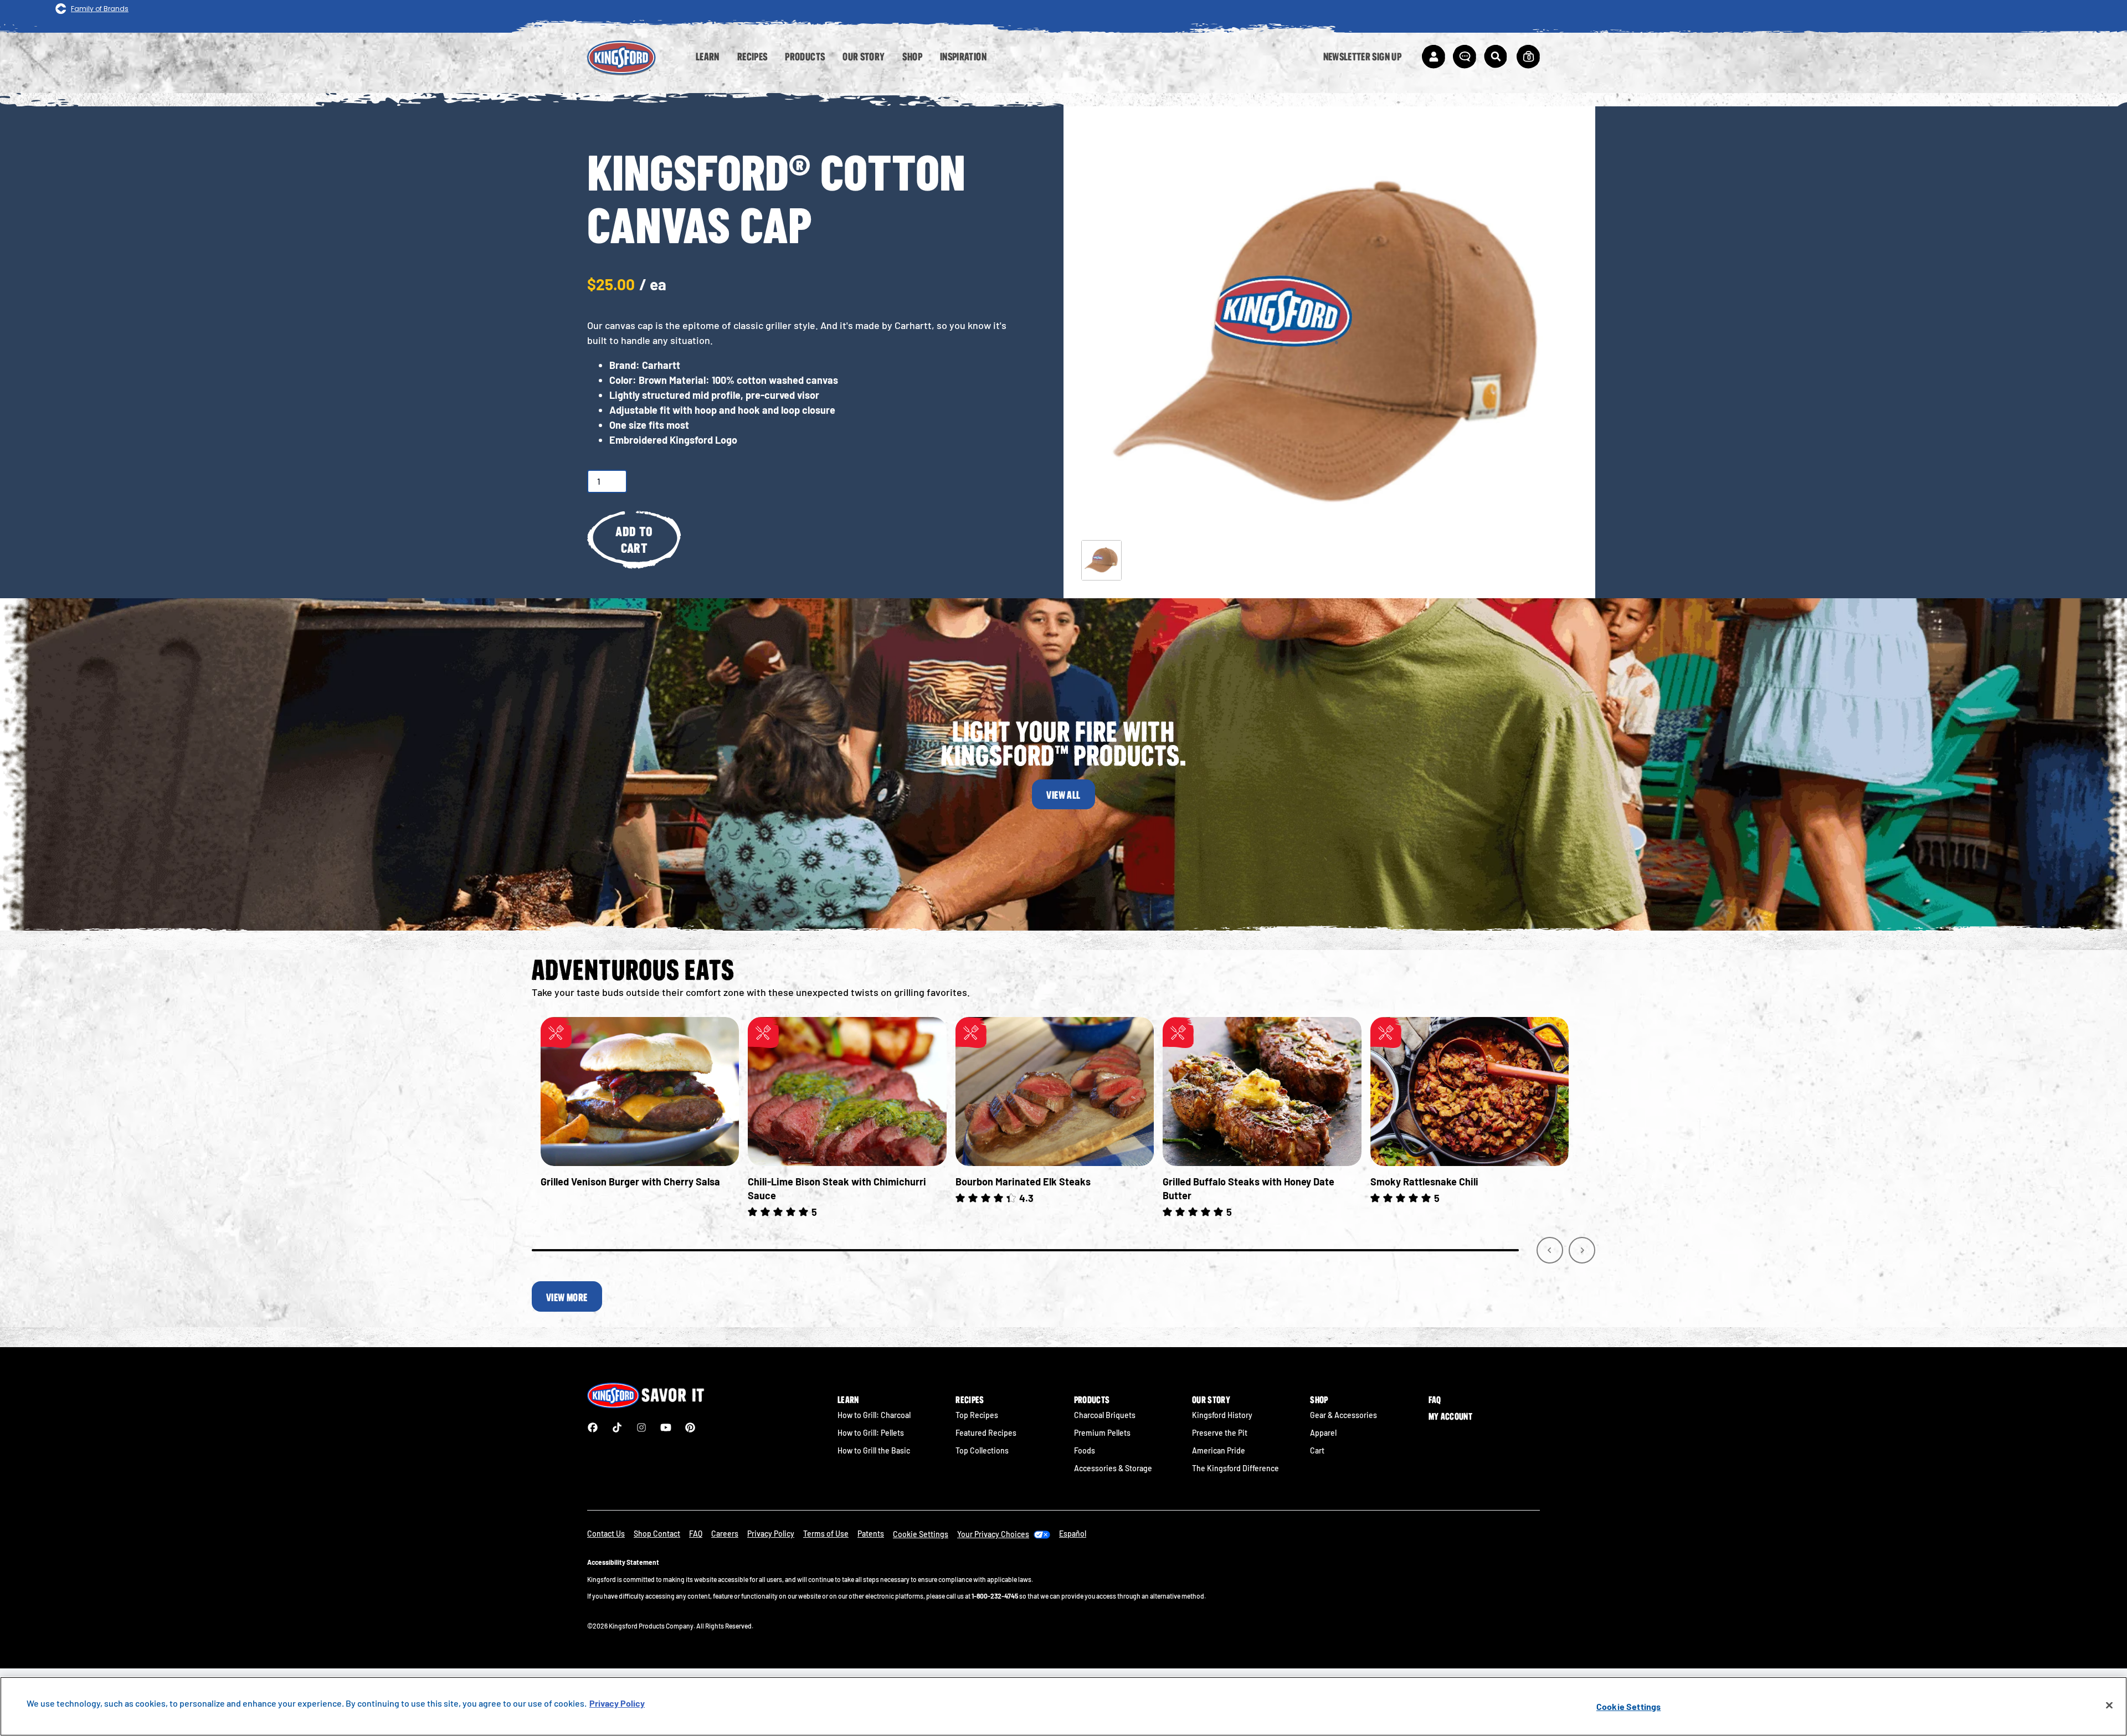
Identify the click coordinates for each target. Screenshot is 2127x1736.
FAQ (1435, 1400)
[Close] (2109, 1706)
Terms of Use (826, 1534)
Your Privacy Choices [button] (993, 1534)
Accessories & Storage (1113, 1468)
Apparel (1323, 1433)
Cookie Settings (1628, 1706)
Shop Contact (657, 1534)
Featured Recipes (986, 1433)
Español (1073, 1534)
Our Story (1211, 1400)
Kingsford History (1222, 1415)
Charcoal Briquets (1105, 1415)
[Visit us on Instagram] (641, 1427)
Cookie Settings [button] (921, 1534)
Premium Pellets (1102, 1433)
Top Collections (982, 1450)
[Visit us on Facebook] (593, 1427)
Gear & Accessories (1343, 1415)
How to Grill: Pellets (871, 1433)
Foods (1085, 1450)
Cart (1317, 1450)
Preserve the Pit (1220, 1433)
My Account (1450, 1416)
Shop (1319, 1400)
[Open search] (1496, 57)
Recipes (970, 1400)
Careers (725, 1534)
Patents (871, 1534)
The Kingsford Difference (1235, 1468)
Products (1092, 1400)
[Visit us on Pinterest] (690, 1427)
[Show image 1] (1101, 560)
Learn (848, 1400)
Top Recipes (977, 1415)
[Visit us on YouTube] (666, 1427)
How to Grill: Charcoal (874, 1415)
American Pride (1219, 1450)
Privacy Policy (771, 1534)
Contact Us (606, 1534)
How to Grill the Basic (874, 1450)
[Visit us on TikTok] (617, 1427)
